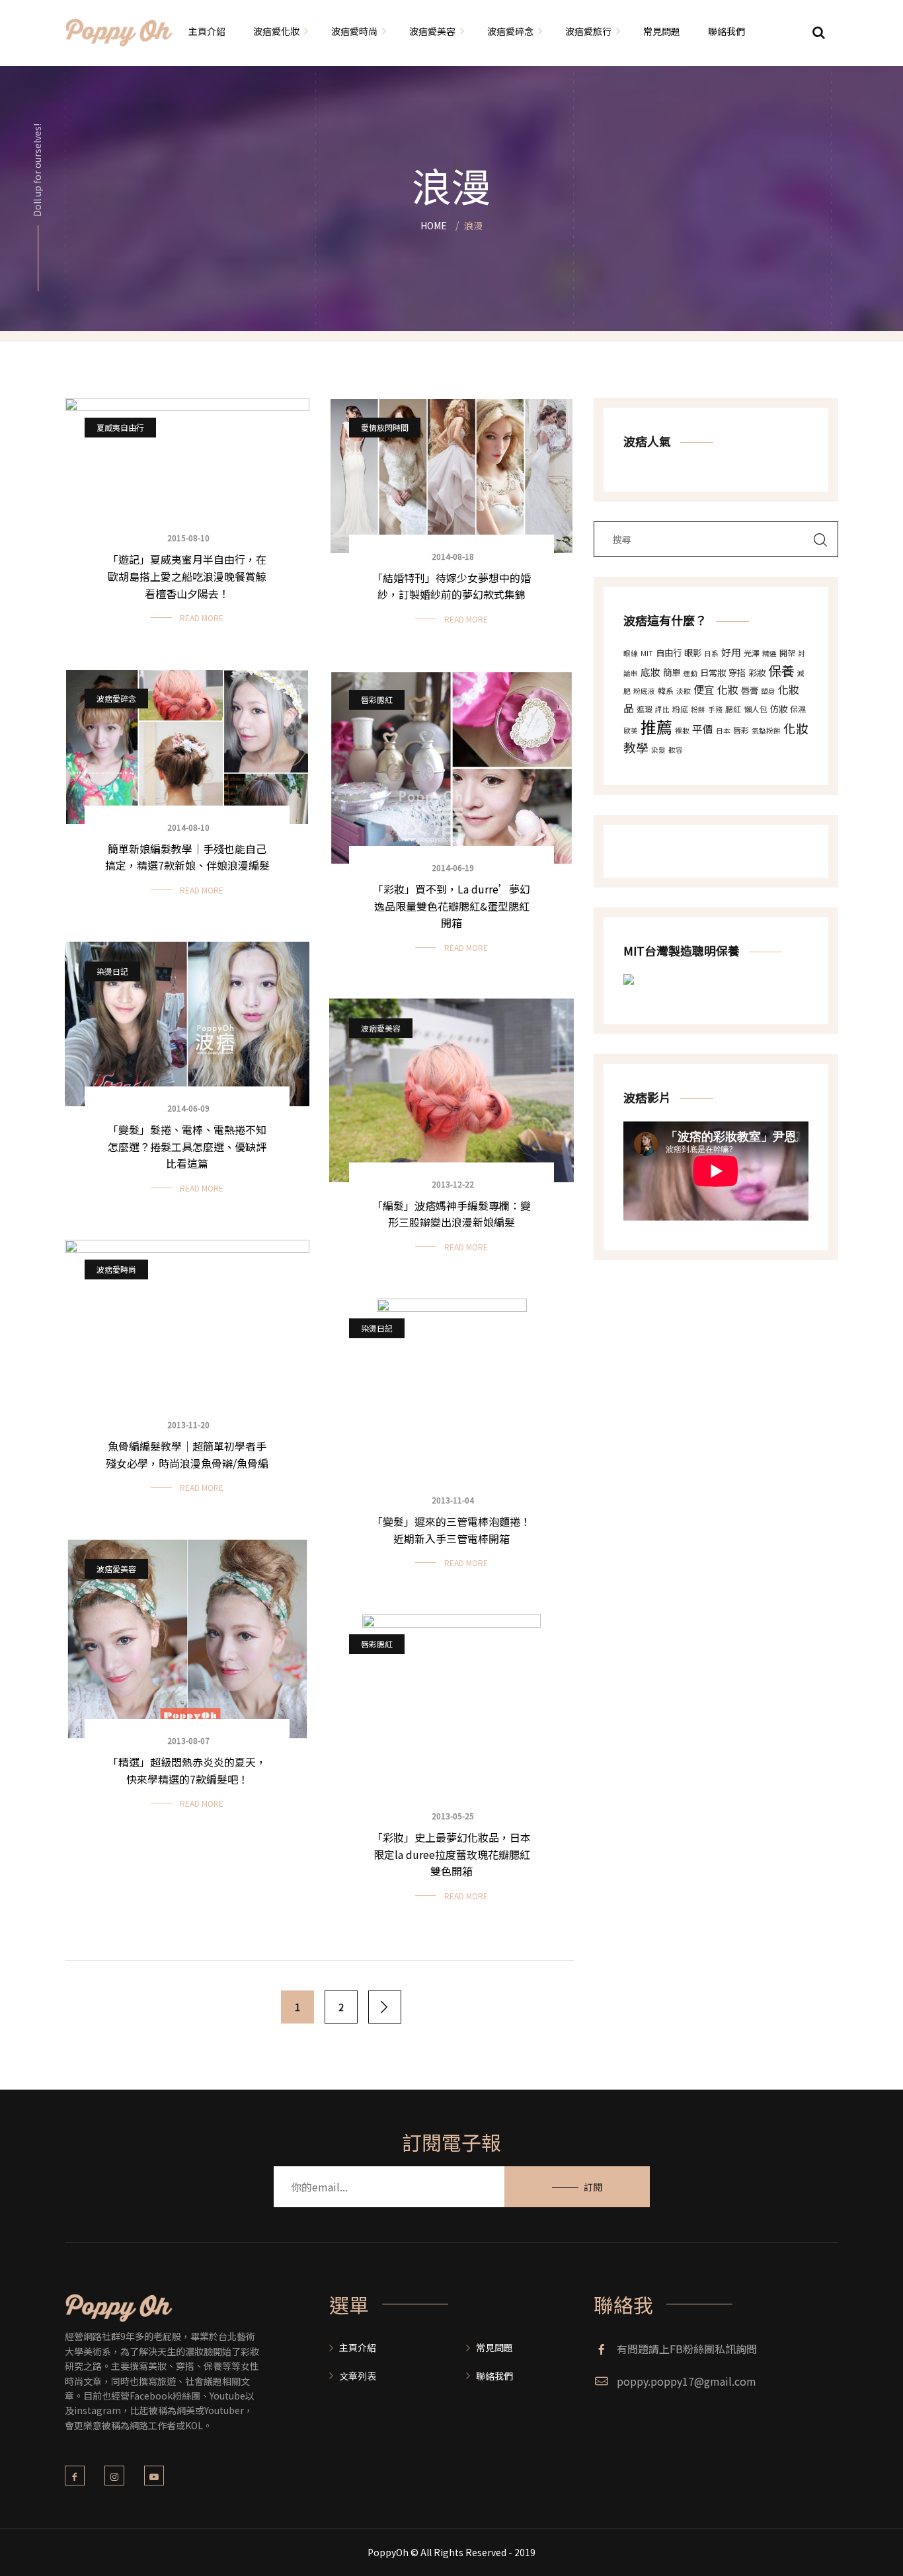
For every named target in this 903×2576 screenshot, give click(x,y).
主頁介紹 (358, 2347)
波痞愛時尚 (116, 1269)
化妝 (728, 689)
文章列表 (358, 2376)
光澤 (752, 653)
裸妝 (682, 731)
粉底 (680, 709)
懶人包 (756, 709)
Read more (202, 618)
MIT (647, 653)
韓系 (666, 690)
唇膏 (750, 690)
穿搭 (737, 672)
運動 (690, 673)
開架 (787, 653)
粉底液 (644, 691)
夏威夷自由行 (120, 427)
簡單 (672, 672)
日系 (711, 653)
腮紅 (733, 709)
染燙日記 (112, 971)
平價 (703, 729)
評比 (662, 709)
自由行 (669, 653)
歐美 (631, 731)
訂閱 (593, 2187)
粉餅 (698, 709)
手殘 (715, 709)
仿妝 (779, 709)
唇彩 (741, 730)
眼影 (693, 653)
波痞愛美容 (381, 1028)
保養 (781, 670)
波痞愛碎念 (116, 698)
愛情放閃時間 (385, 427)
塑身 (768, 691)
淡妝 (684, 691)
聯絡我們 (494, 2376)
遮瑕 (645, 709)
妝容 (676, 750)
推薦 (656, 727)
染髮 (658, 750)
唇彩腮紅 (377, 700)
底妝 (650, 672)
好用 (731, 652)
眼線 (631, 653)
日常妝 (713, 672)
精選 (769, 653)
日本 (723, 731)
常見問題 (494, 2347)
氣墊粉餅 (766, 731)
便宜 (704, 689)
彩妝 (757, 672)
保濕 (798, 709)
